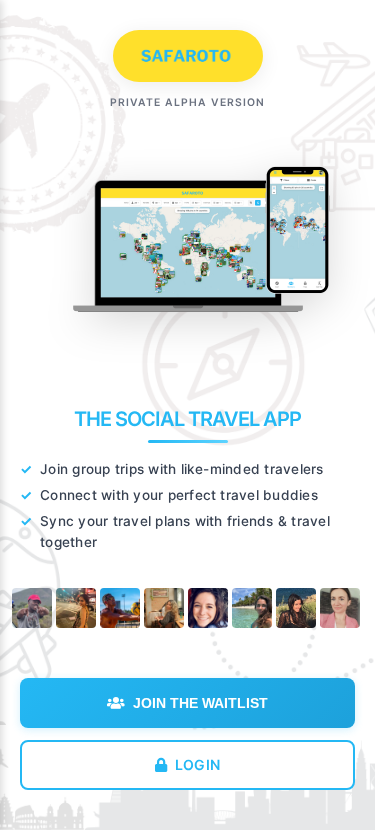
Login (197, 764)
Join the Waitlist (200, 703)
